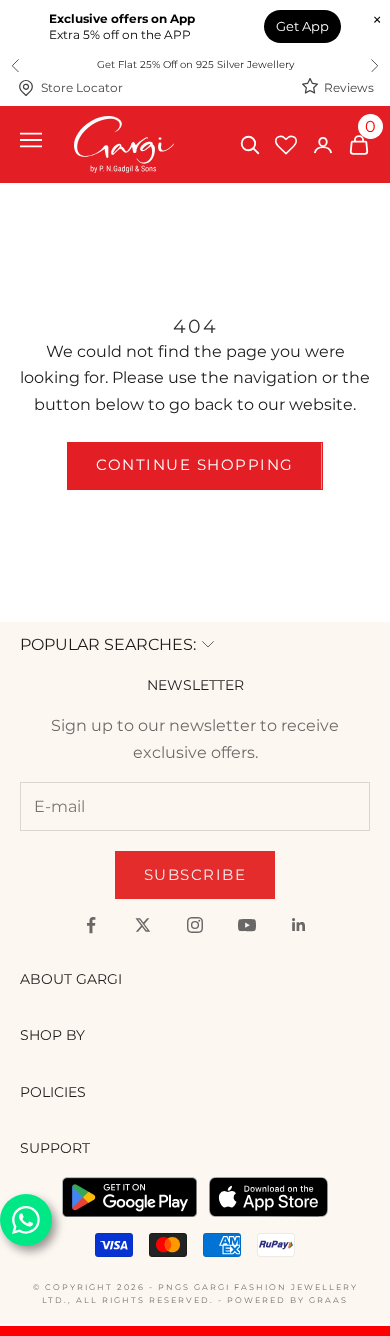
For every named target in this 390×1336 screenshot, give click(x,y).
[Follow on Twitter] (143, 925)
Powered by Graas (287, 1300)
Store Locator (82, 87)
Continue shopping (195, 464)
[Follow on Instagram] (195, 925)
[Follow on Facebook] (91, 925)
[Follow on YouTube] (247, 925)
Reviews (349, 87)
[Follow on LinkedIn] (299, 925)
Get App (302, 26)
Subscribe (195, 874)
